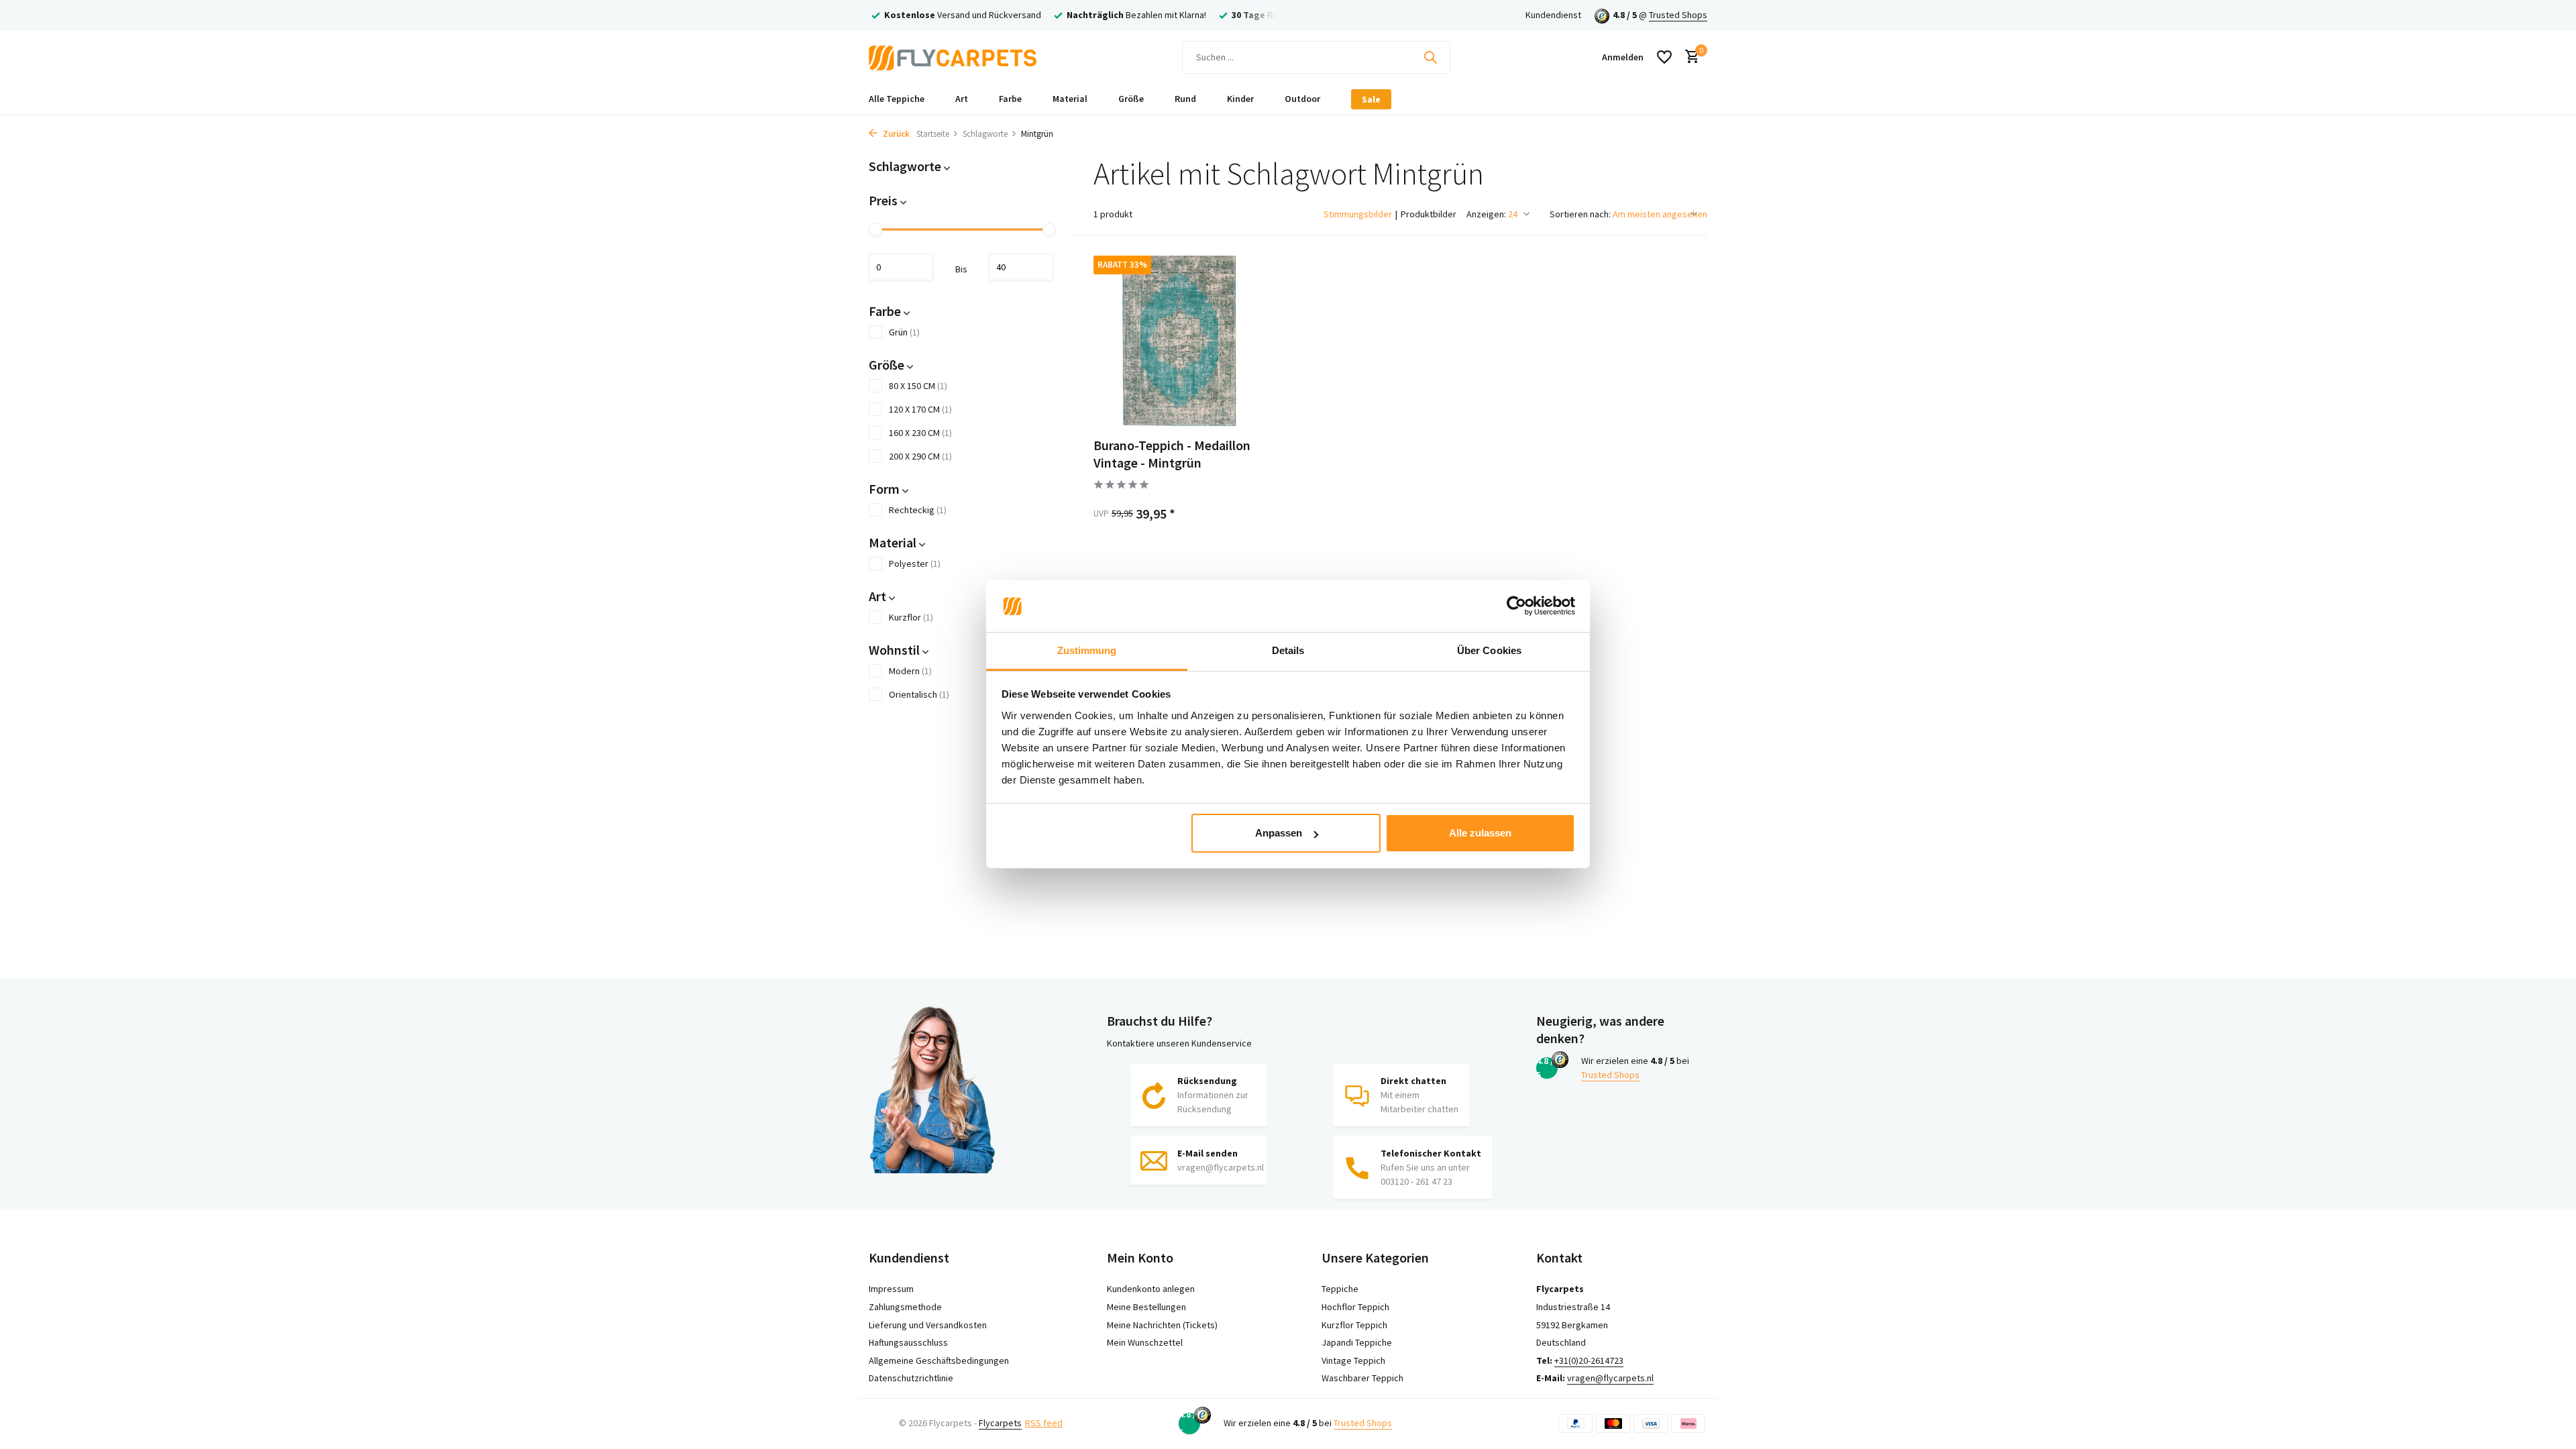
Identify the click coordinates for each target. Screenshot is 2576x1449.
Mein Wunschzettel (1145, 1342)
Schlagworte (985, 134)
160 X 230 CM (920, 433)
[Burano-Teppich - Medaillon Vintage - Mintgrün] (1179, 341)
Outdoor (1302, 99)
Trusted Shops (1678, 15)
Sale (1371, 99)
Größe (1131, 99)
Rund (1185, 99)
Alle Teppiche (897, 99)
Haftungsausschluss (908, 1342)
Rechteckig (918, 510)
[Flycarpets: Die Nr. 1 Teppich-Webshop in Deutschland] (953, 57)
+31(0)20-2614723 (1589, 1360)
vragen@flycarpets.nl (1610, 1378)
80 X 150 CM (918, 386)
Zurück (895, 134)
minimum (901, 267)
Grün (904, 332)
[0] (1689, 57)
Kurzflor (911, 617)
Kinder (1240, 99)
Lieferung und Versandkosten (928, 1325)
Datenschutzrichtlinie (911, 1378)
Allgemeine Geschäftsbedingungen (939, 1360)
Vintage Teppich (1353, 1360)
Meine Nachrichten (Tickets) (1162, 1325)
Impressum (891, 1289)
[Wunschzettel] (1664, 57)
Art (962, 99)
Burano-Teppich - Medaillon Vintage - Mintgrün (1172, 454)
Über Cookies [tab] (1489, 650)
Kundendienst (1553, 15)
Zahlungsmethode (905, 1307)
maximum (1021, 267)
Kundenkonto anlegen (1151, 1289)
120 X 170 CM (920, 409)
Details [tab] (1288, 650)
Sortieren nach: (1580, 214)
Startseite (933, 134)
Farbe (1010, 99)
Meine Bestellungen (1146, 1307)
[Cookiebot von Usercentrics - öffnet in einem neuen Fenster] (1516, 606)
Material (1070, 99)
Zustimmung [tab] (1087, 650)
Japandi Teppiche (1357, 1342)
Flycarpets (1000, 1423)
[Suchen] (1430, 57)
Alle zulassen (1480, 833)
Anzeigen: (1486, 214)
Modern (910, 671)
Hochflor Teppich (1355, 1307)
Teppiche (1340, 1289)
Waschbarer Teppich (1362, 1378)
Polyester (915, 563)
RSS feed (1044, 1423)
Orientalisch (919, 694)
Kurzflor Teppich (1354, 1325)
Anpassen (1279, 833)
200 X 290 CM (920, 456)
